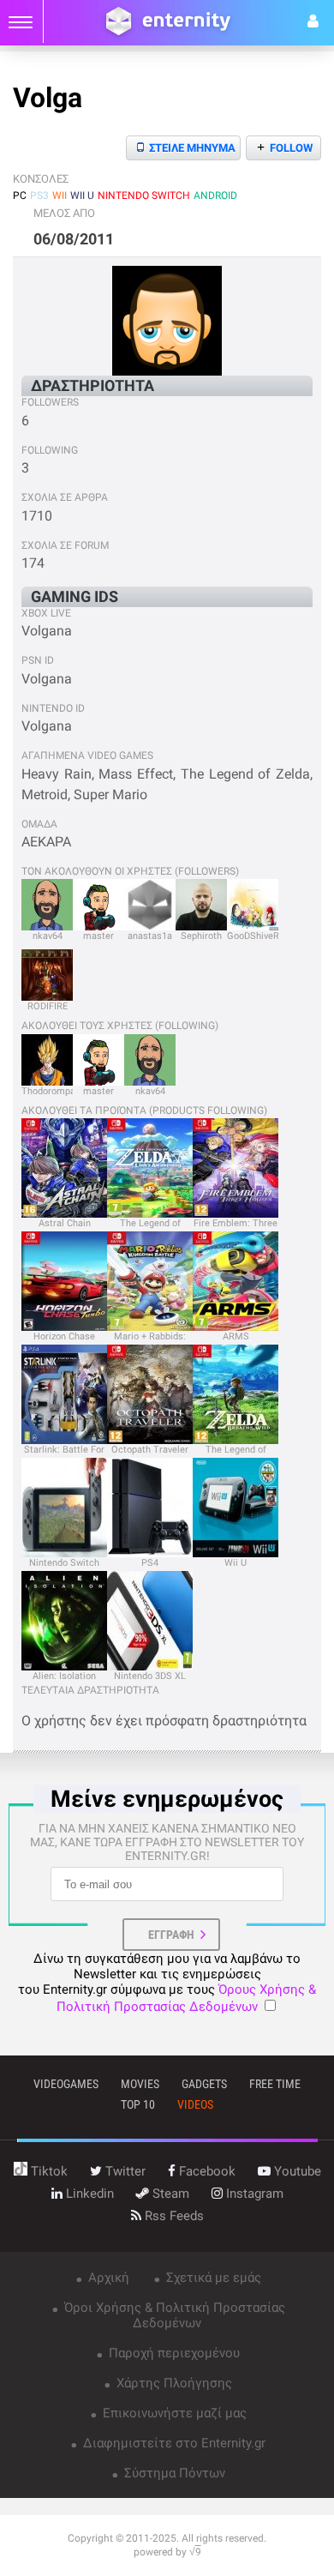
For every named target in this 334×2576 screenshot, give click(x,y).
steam (169, 2194)
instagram (253, 2194)
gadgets (204, 2084)
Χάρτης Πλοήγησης (173, 2383)
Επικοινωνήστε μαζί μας (173, 2413)
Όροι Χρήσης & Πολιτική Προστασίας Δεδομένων (173, 2315)
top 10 (138, 2104)
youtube (296, 2171)
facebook (206, 2171)
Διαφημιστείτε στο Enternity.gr (173, 2443)
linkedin (88, 2194)
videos (195, 2104)
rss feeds (173, 2216)
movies (140, 2084)
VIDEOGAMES (66, 2084)
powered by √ (167, 2552)
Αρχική (107, 2278)
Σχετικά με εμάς (212, 2278)
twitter (124, 2171)
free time (275, 2084)
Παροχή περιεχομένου (173, 2353)
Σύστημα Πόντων (173, 2473)
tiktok (48, 2171)
